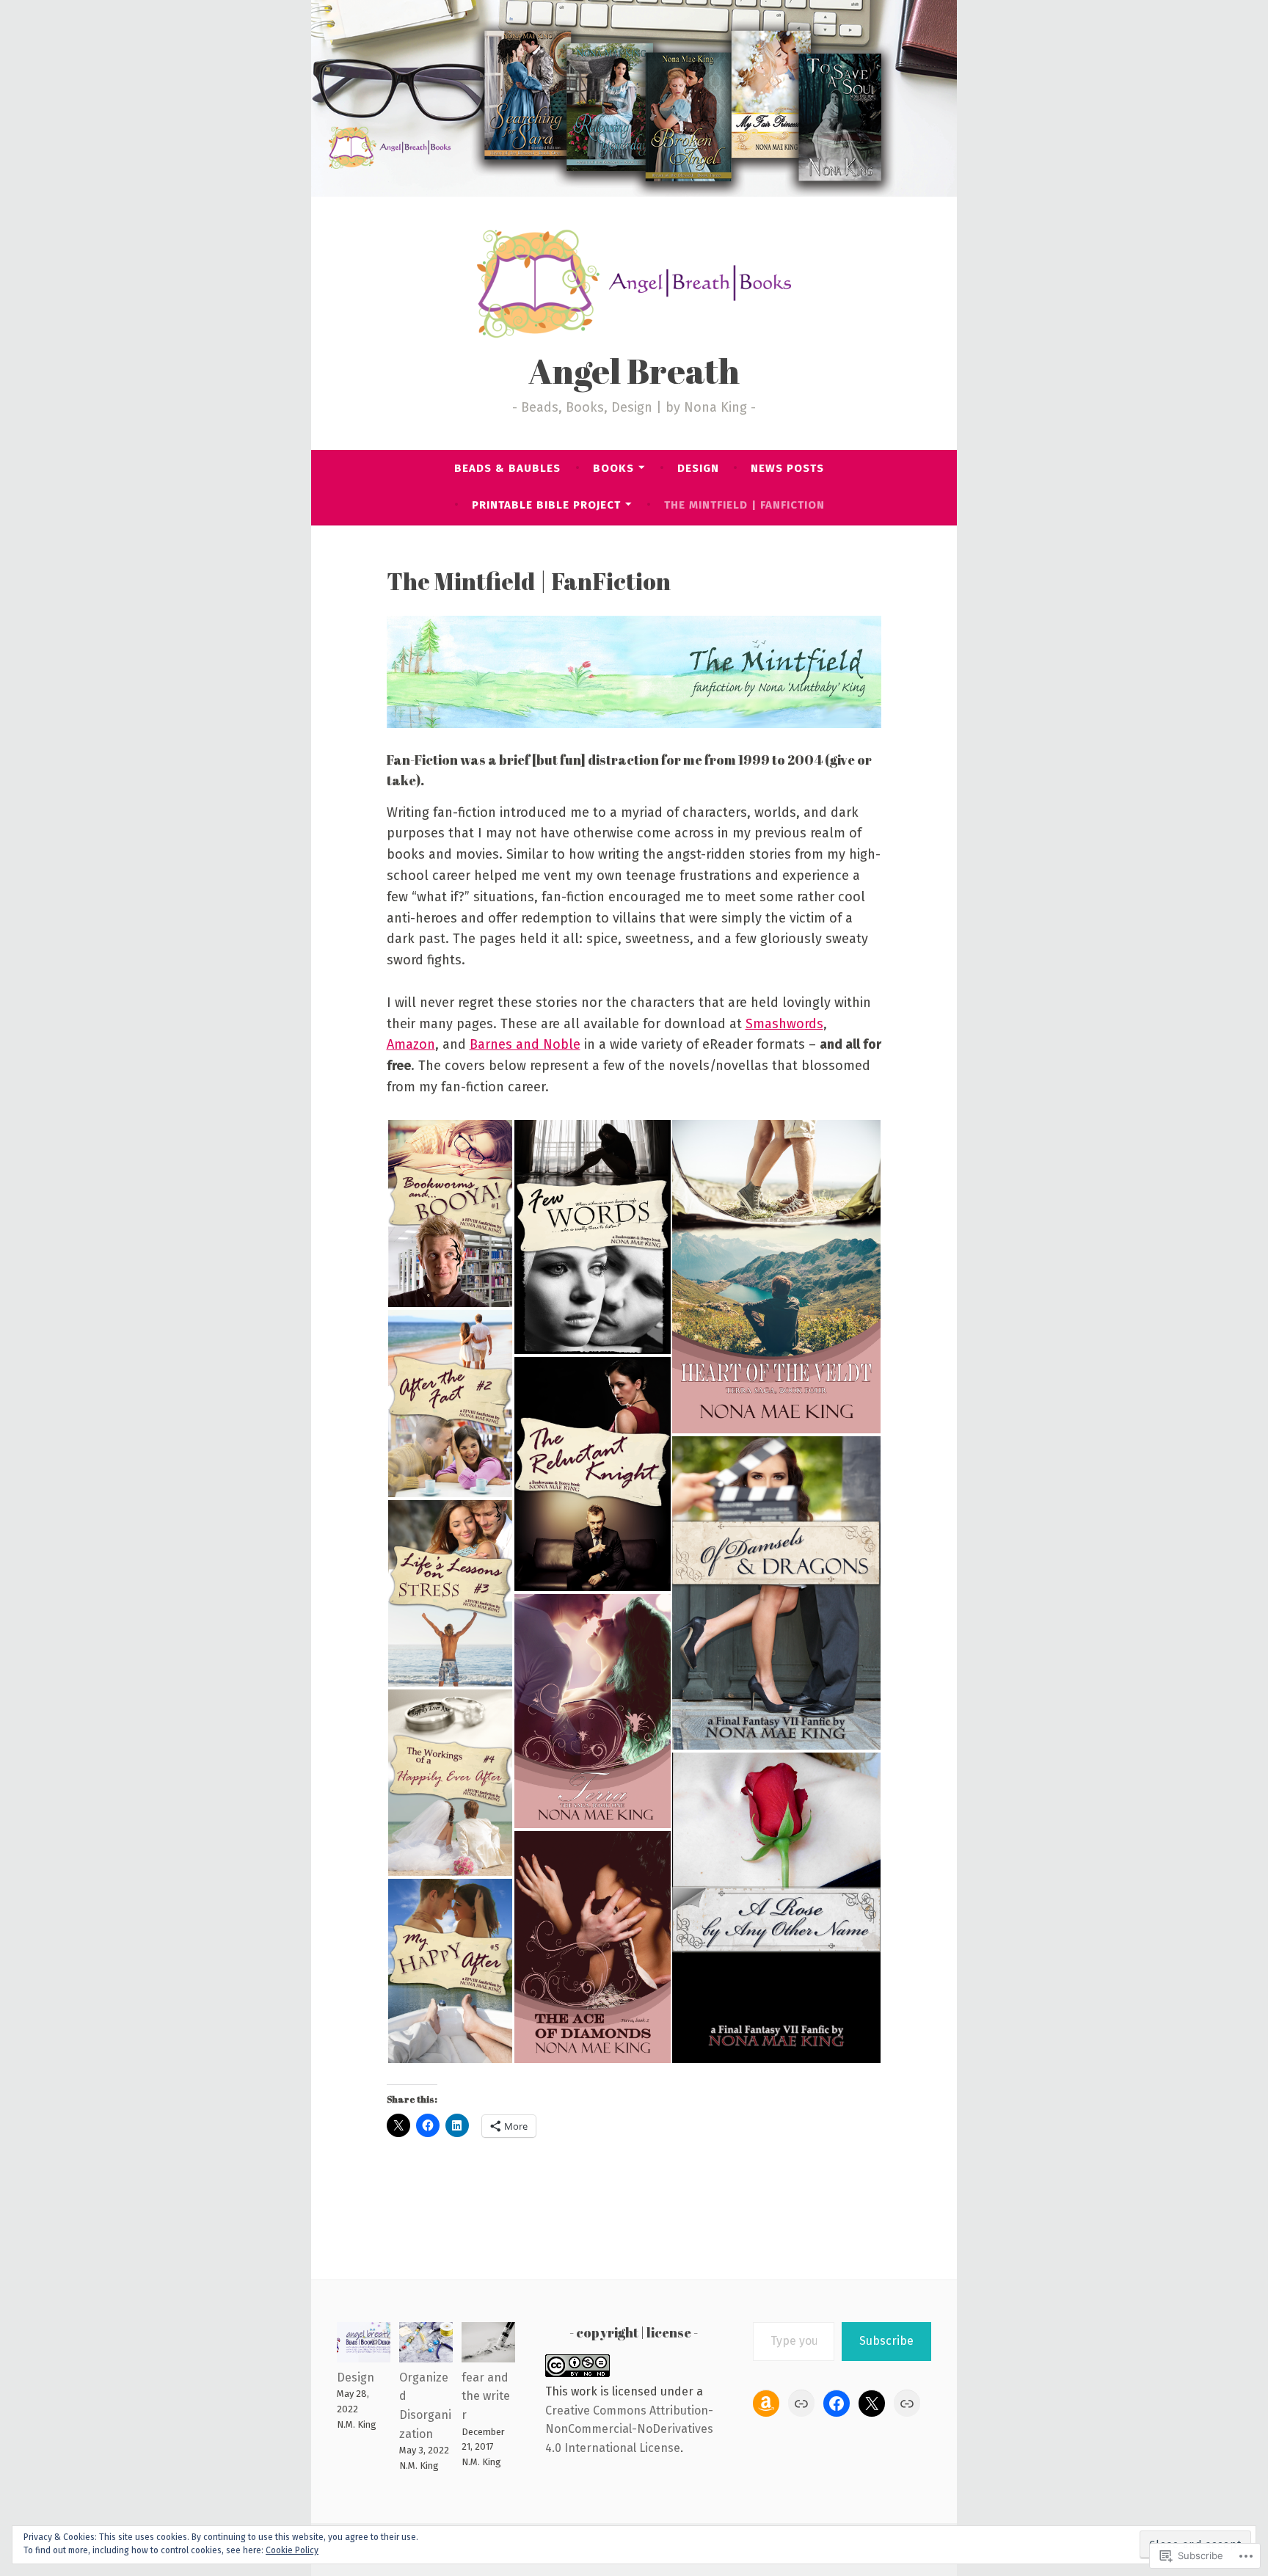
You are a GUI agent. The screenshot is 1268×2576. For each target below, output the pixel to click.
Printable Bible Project (546, 505)
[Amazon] (766, 2404)
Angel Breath (634, 371)
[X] (872, 2404)
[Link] (801, 2404)
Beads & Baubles (507, 468)
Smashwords (784, 1024)
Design (698, 468)
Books (613, 468)
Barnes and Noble (525, 1044)
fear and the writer (486, 2396)
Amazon (411, 1044)
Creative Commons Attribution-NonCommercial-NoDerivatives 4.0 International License (629, 2429)
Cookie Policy (292, 2550)
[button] (450, 1214)
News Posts (787, 468)
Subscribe (886, 2341)
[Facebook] (837, 2404)
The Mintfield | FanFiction (744, 505)
